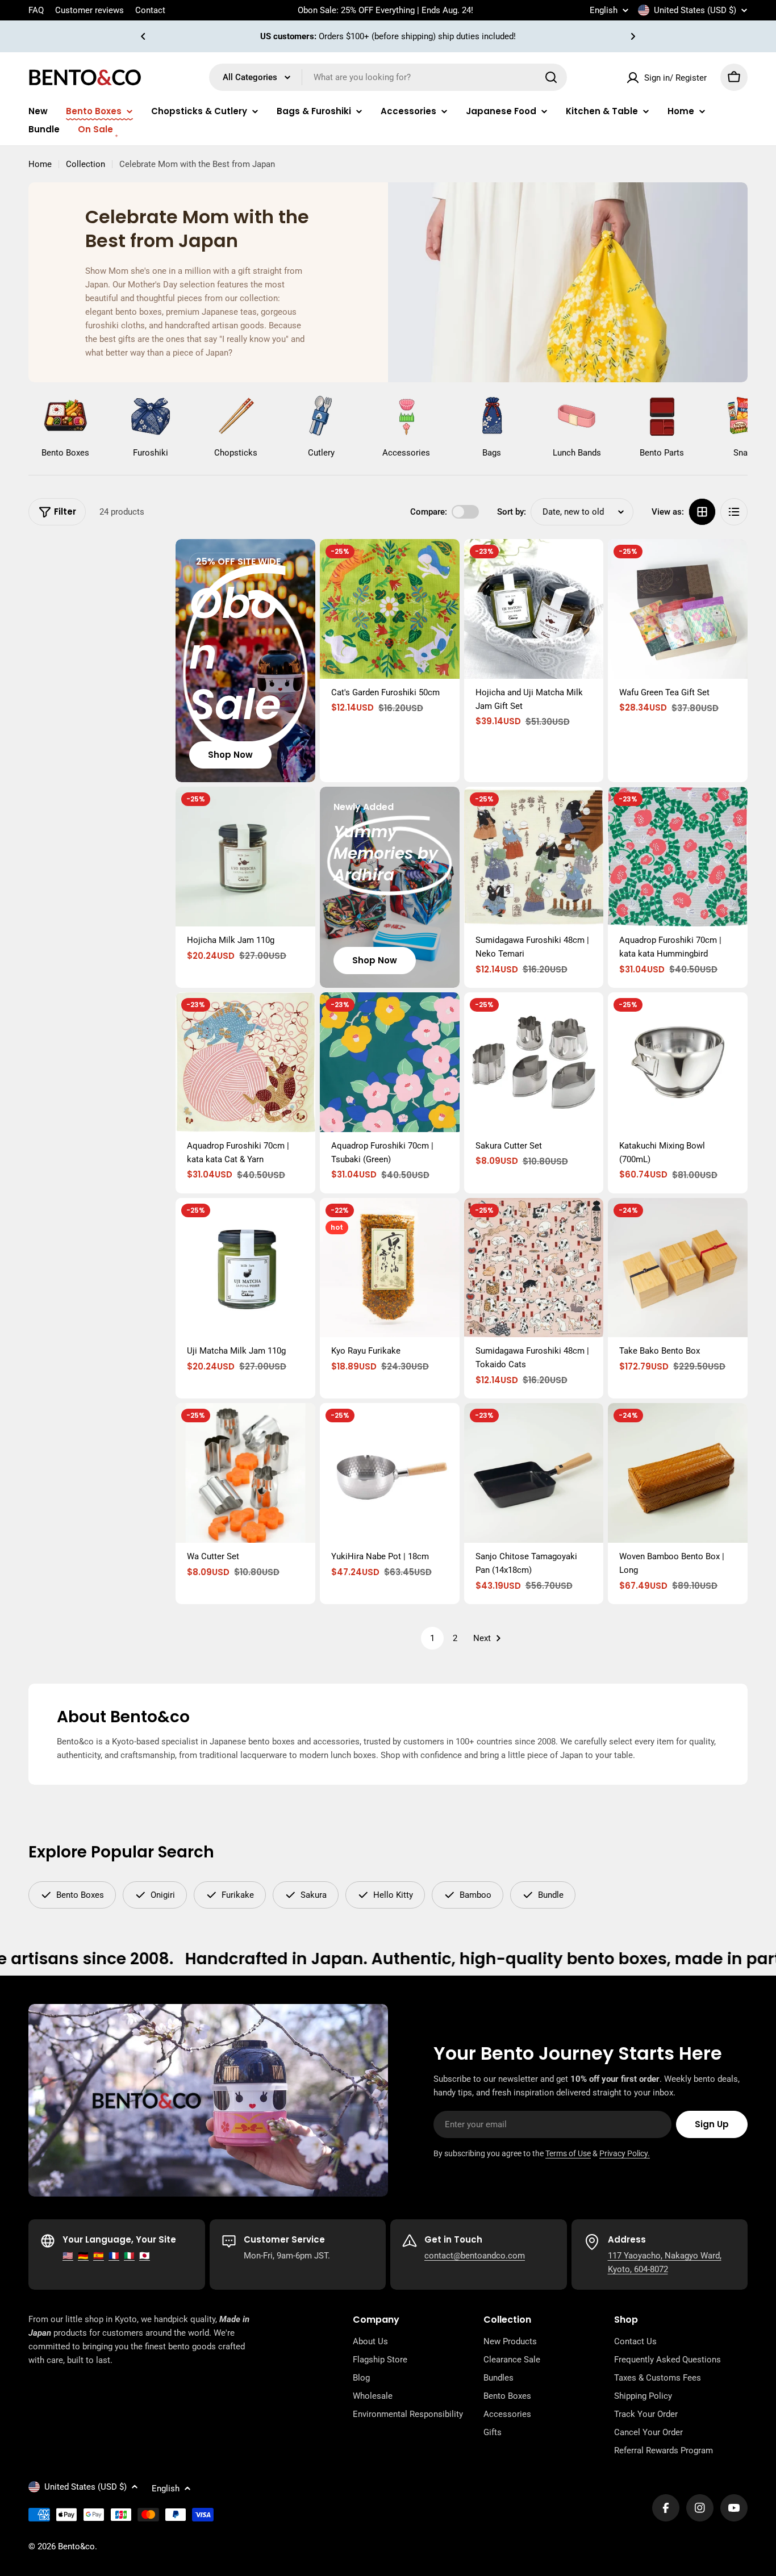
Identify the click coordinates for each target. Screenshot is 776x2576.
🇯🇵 (145, 2256)
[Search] (551, 77)
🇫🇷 (114, 2256)
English (604, 11)
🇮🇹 (129, 2256)
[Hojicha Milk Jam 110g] (245, 857)
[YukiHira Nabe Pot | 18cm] (390, 1473)
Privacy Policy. (625, 2153)
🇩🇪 (83, 2256)
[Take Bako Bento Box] (678, 1268)
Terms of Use (568, 2153)
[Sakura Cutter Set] (534, 1062)
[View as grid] (702, 512)
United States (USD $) (695, 10)
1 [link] (432, 1638)
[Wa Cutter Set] (245, 1473)
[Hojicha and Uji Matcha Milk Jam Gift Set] (534, 609)
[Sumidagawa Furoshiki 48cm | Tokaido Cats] (534, 1268)
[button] (143, 36)
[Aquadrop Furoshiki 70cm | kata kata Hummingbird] (678, 857)
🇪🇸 (99, 2256)
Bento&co (76, 2546)
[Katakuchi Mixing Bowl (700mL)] (678, 1062)
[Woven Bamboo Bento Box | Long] (678, 1473)
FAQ (36, 10)
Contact (150, 10)
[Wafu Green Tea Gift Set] (678, 609)
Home (40, 164)
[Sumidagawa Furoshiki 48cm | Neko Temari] (534, 857)
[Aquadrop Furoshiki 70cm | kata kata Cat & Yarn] (245, 1062)
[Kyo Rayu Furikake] (390, 1268)
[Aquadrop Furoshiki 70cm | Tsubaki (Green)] (390, 1062)
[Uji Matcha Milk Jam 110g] (245, 1268)
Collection (85, 164)
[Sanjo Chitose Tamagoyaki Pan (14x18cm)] (534, 1473)
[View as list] (734, 512)
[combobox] (388, 77)
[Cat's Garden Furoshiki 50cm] (390, 609)
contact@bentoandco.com (475, 2256)
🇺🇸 (68, 2256)
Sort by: (512, 512)
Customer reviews (89, 10)
